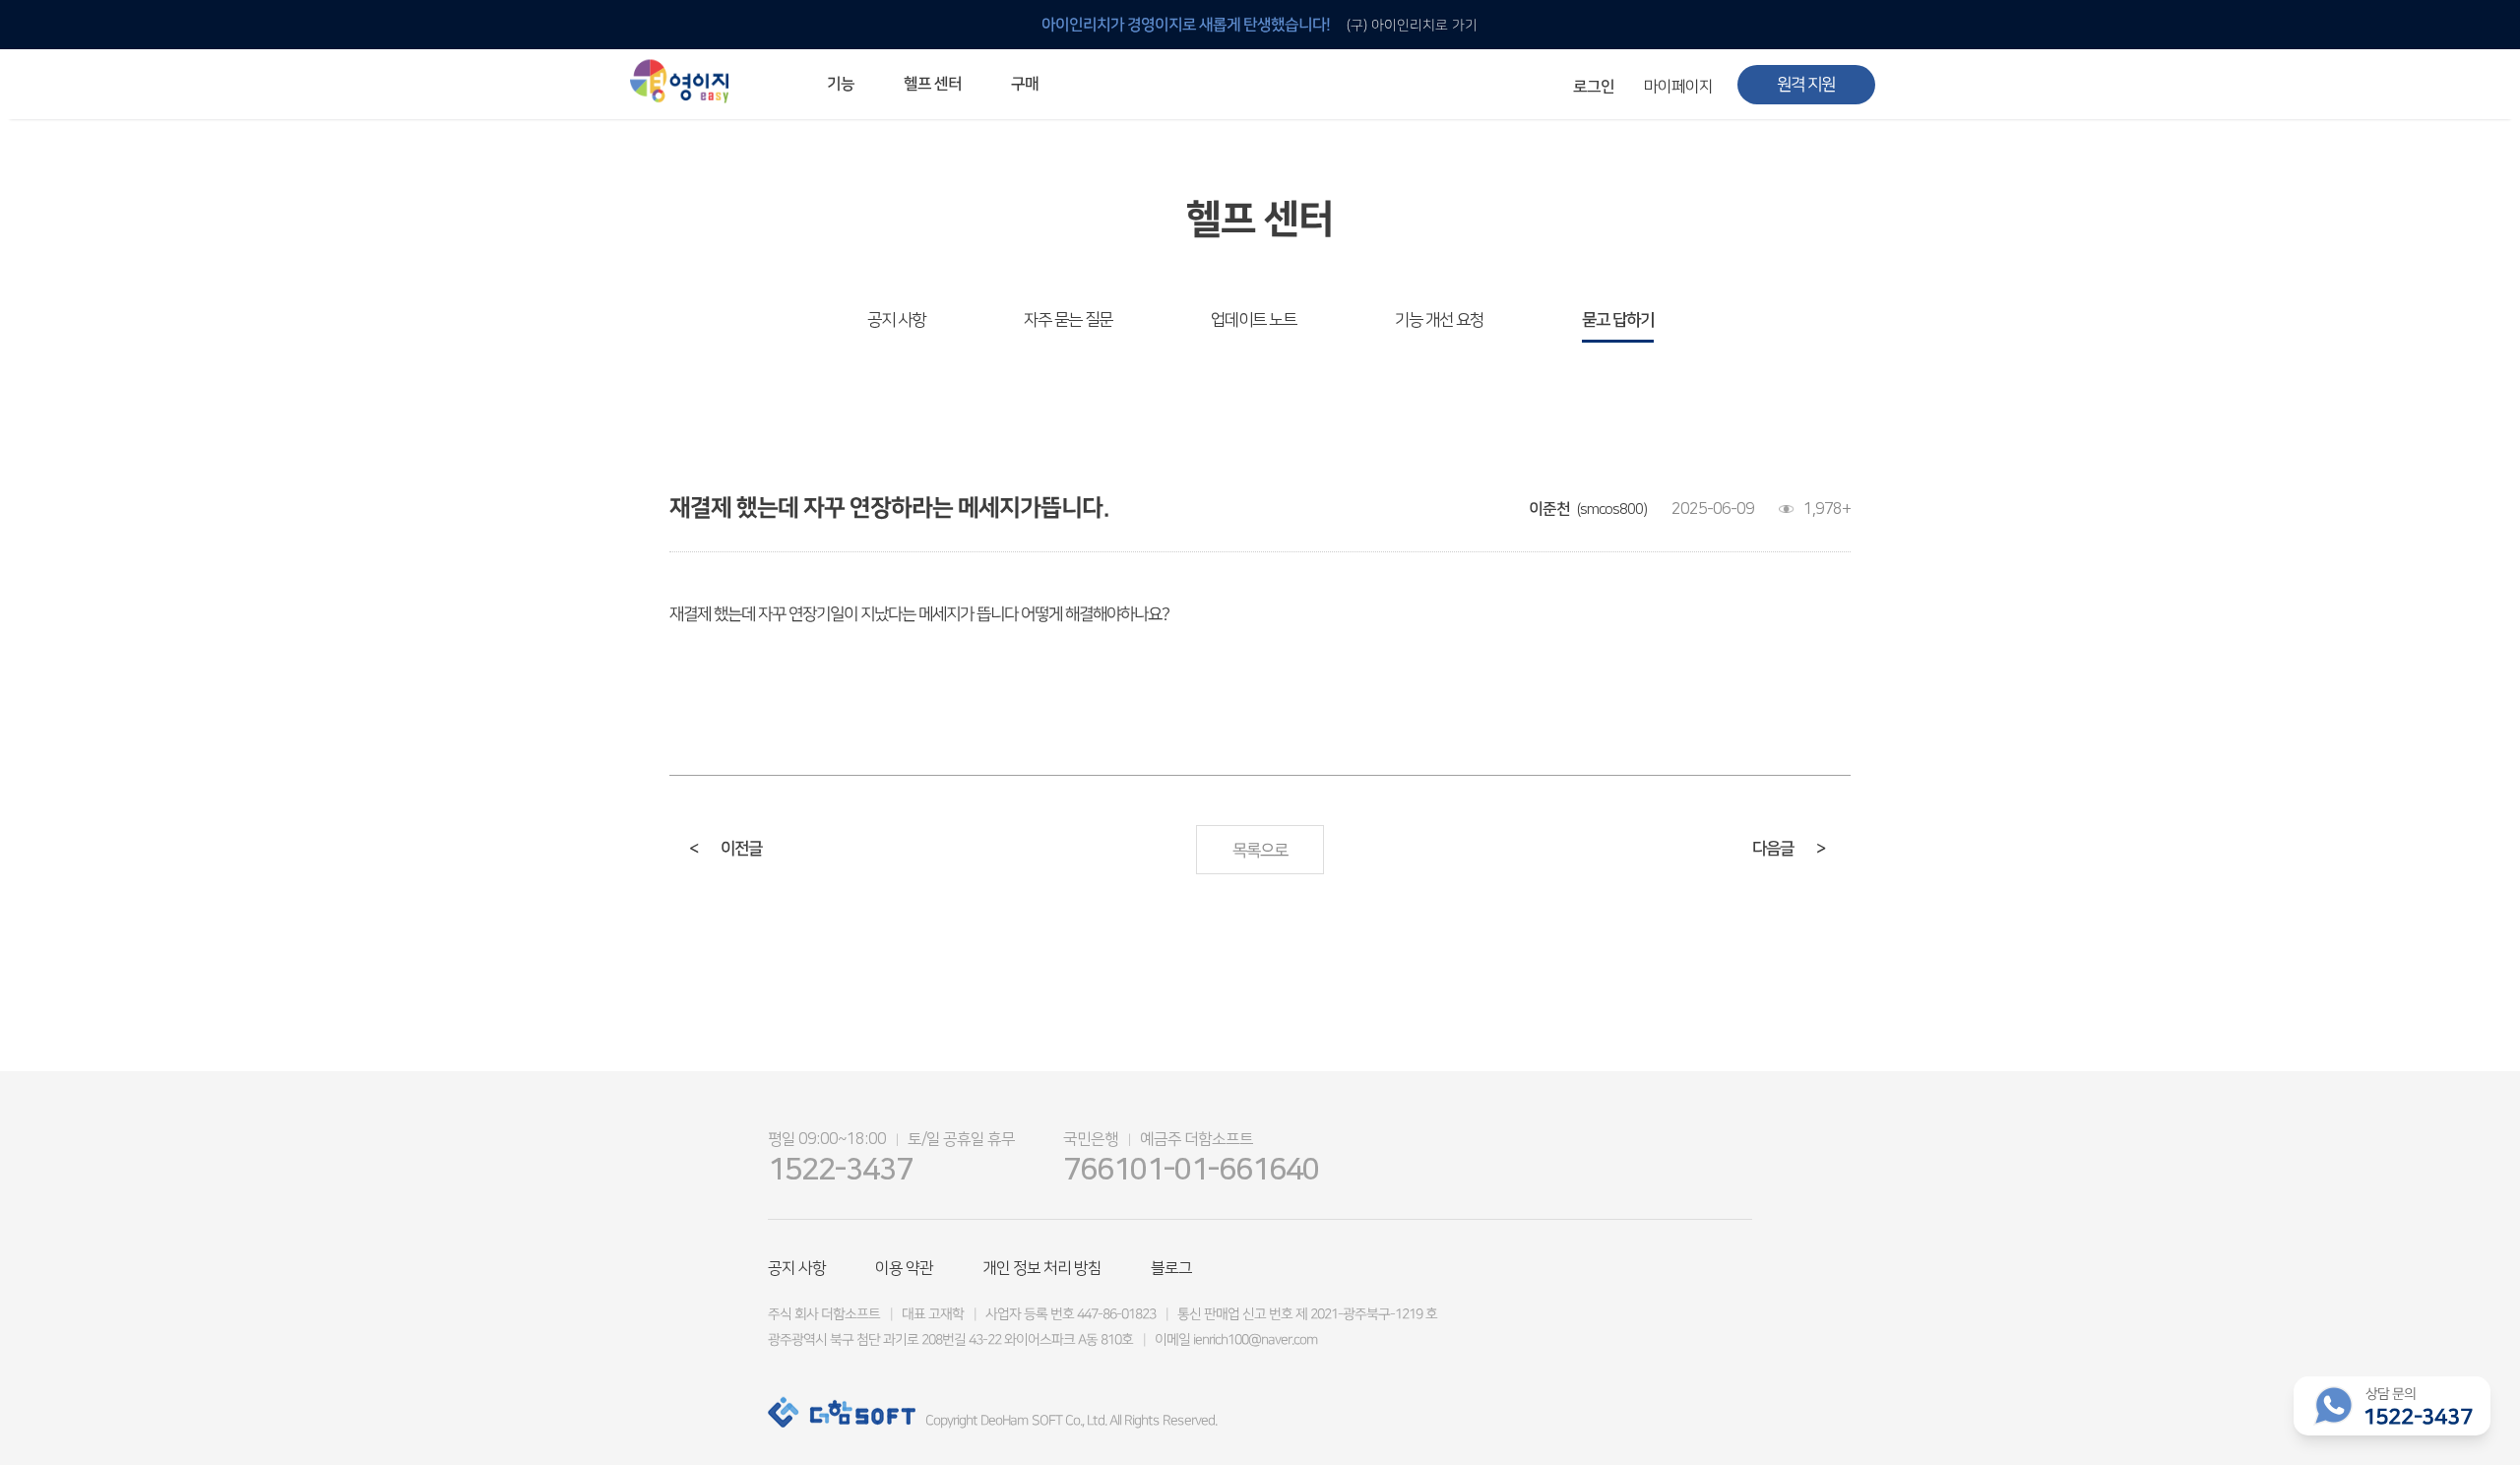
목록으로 (1260, 851)
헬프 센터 (933, 84)
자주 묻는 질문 (1068, 320)
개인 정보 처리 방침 (1042, 1268)
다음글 (1789, 849)
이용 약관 (904, 1268)
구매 (1025, 84)
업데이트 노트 (1254, 320)
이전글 (725, 849)
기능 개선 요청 (1439, 320)
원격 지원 (1806, 85)
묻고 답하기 (1618, 320)
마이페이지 (1678, 87)
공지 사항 (896, 320)
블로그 (1171, 1268)
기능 (841, 84)
